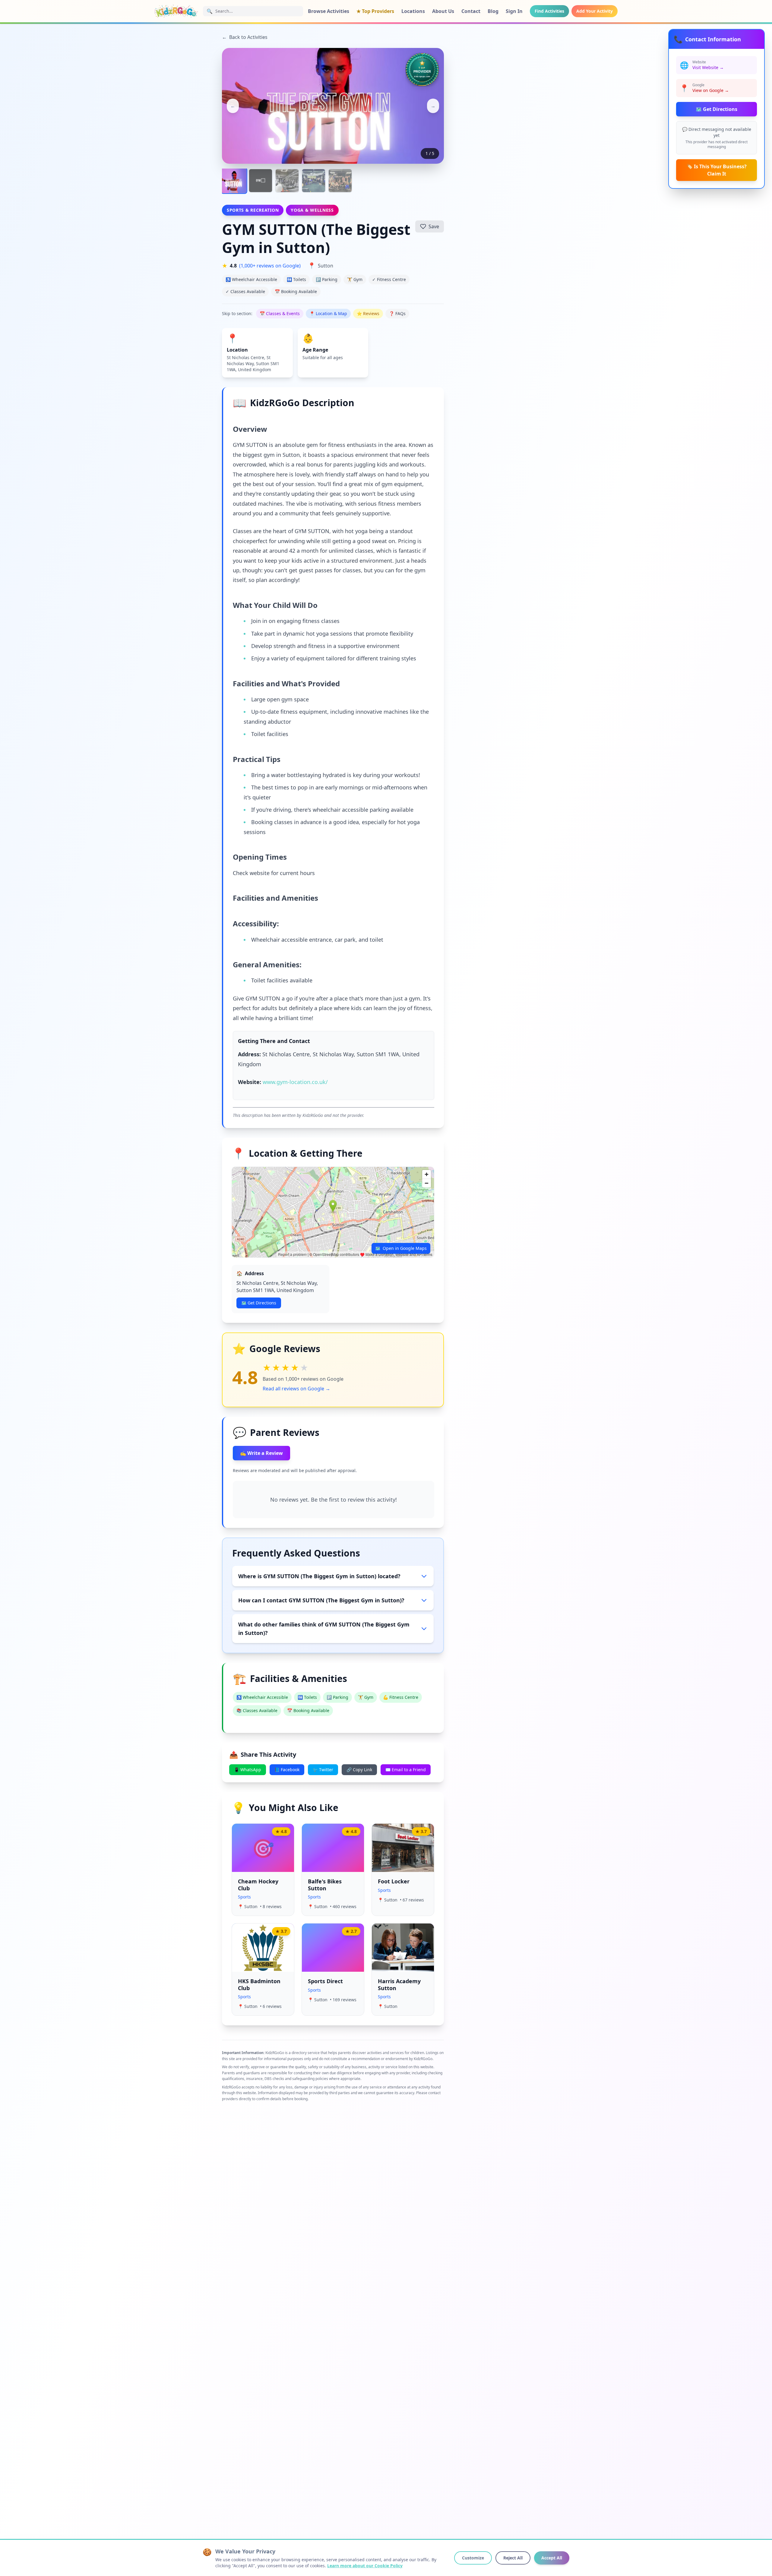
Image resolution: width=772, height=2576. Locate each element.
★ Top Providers (375, 11)
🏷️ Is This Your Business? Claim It (717, 170)
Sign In (514, 11)
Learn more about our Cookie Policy (365, 2566)
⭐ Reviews (368, 313)
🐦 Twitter (323, 1770)
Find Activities (549, 11)
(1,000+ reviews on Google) (270, 266)
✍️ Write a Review (261, 1453)
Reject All (513, 2558)
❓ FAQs (397, 313)
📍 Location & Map (328, 313)
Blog (493, 11)
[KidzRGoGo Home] (176, 11)
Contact (471, 11)
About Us (443, 11)
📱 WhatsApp (248, 1770)
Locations (413, 11)
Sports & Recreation (253, 210)
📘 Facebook (287, 1770)
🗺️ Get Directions (717, 109)
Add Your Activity (595, 11)
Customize (473, 2558)
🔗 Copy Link (359, 1770)
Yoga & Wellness (312, 210)
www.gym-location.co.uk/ (295, 1082)
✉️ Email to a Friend (406, 1770)
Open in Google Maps (401, 1248)
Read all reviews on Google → (296, 1389)
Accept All (552, 2558)
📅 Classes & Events (280, 313)
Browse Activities (329, 11)
